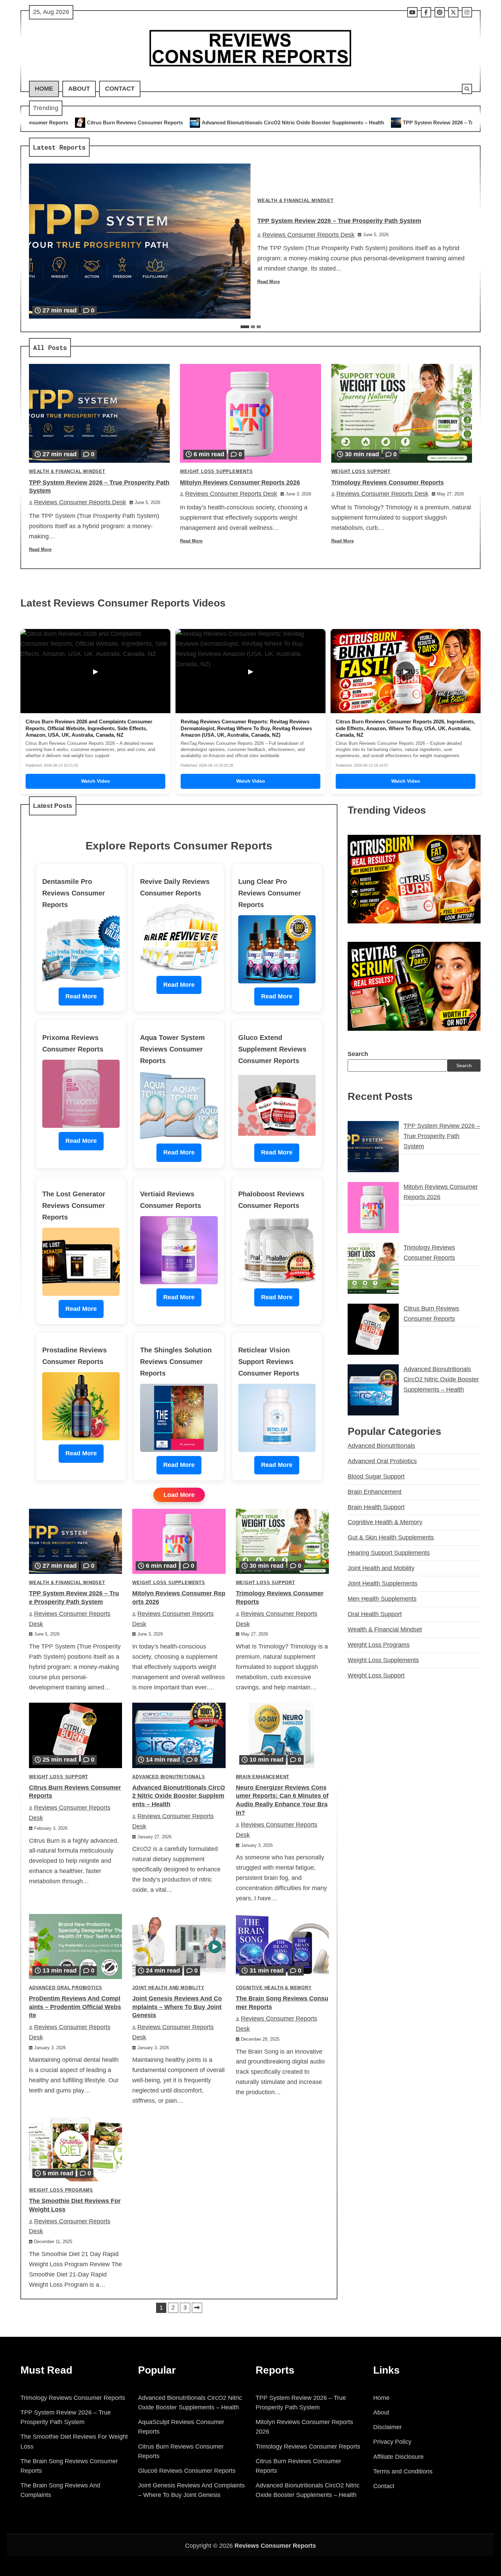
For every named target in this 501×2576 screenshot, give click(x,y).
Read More (269, 282)
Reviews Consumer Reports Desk (308, 235)
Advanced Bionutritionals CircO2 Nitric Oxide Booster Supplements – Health (102, 122)
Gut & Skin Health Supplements (391, 1537)
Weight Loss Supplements (216, 472)
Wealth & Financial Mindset (295, 201)
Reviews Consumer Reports (275, 2546)
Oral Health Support (375, 1614)
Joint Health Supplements (383, 1583)
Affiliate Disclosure (398, 2457)
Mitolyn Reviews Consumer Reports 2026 (413, 122)
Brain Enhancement (263, 1777)
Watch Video (96, 781)
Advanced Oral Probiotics (66, 1988)
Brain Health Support (376, 1507)
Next (197, 2308)
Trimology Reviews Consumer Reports (388, 482)
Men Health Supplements (382, 1599)
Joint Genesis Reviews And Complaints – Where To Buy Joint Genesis (177, 2007)
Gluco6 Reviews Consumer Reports (187, 2471)
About (79, 89)
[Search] (467, 89)
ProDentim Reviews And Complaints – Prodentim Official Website (75, 2007)
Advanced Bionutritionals (169, 1777)
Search (358, 1054)
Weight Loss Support (361, 472)
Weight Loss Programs (61, 2190)
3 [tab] (259, 327)
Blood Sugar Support (376, 1476)
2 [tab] (253, 327)
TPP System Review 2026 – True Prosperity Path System (279, 122)
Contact (120, 89)
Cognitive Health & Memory (274, 1988)
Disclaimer (388, 2427)
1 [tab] (245, 327)
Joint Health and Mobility (168, 1988)
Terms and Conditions (403, 2471)
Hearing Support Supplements (389, 1553)
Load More (179, 1495)
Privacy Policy (392, 2442)
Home (44, 89)
